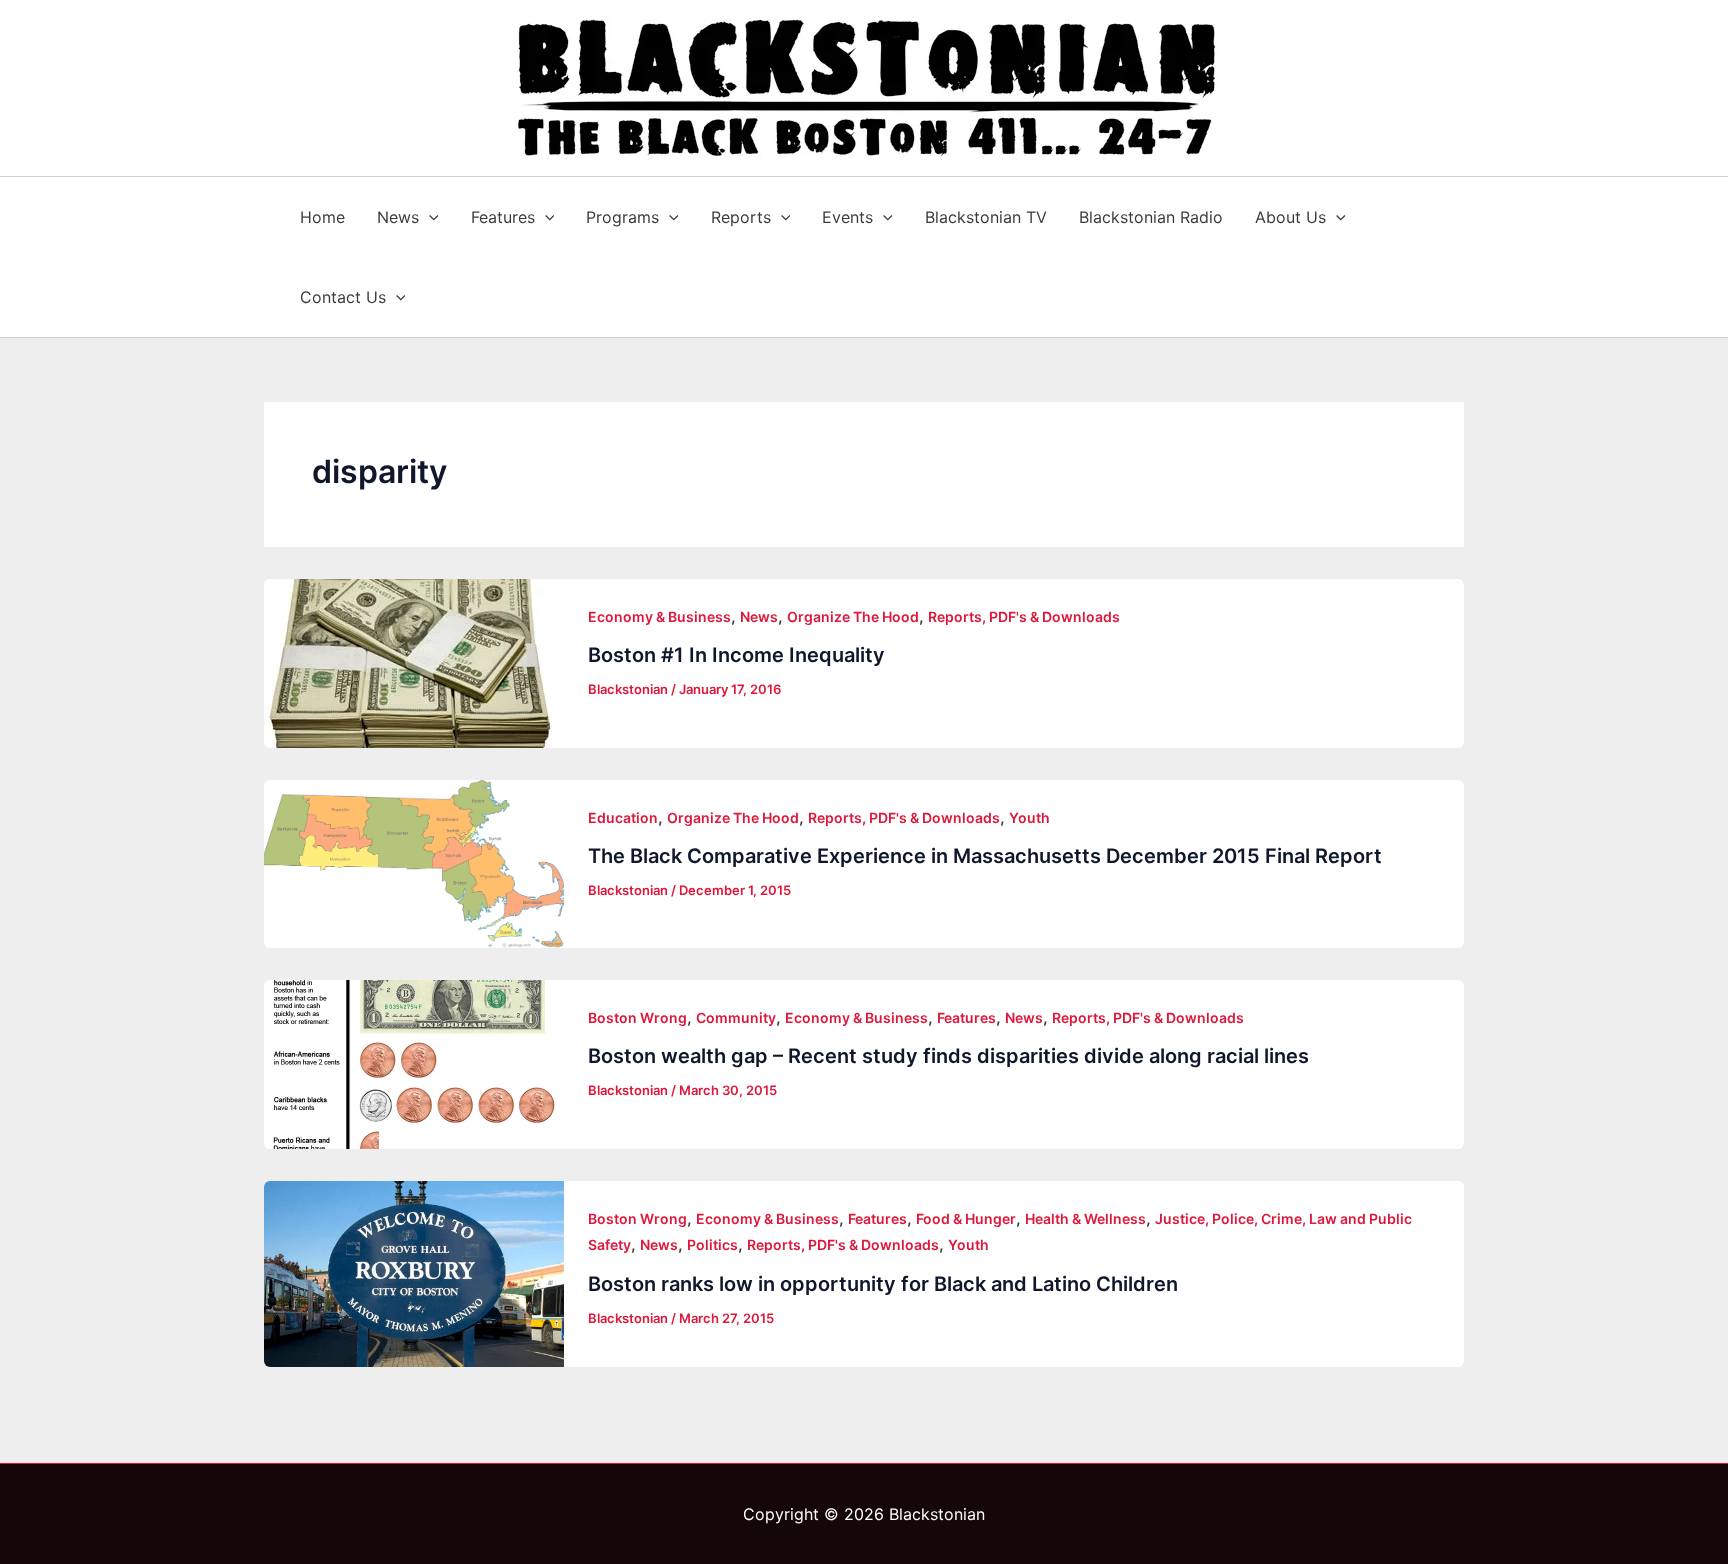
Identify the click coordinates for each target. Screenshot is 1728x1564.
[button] (429, 217)
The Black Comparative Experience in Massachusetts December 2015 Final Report (985, 856)
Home (322, 217)
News (398, 217)
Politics (712, 1244)
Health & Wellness (1085, 1218)
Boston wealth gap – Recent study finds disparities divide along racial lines (948, 1056)
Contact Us (343, 297)
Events (847, 217)
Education (623, 817)
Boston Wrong (637, 1017)
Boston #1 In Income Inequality (736, 655)
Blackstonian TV (986, 217)
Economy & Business (659, 616)
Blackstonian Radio (1151, 217)
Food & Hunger (966, 1218)
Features (503, 217)
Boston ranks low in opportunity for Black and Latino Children (883, 1284)
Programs (622, 217)
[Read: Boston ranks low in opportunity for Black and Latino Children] (414, 1274)
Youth (1029, 817)
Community (736, 1017)
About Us (1290, 217)
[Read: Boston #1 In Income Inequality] (414, 663)
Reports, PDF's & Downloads (1024, 616)
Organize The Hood (853, 616)
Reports (741, 217)
